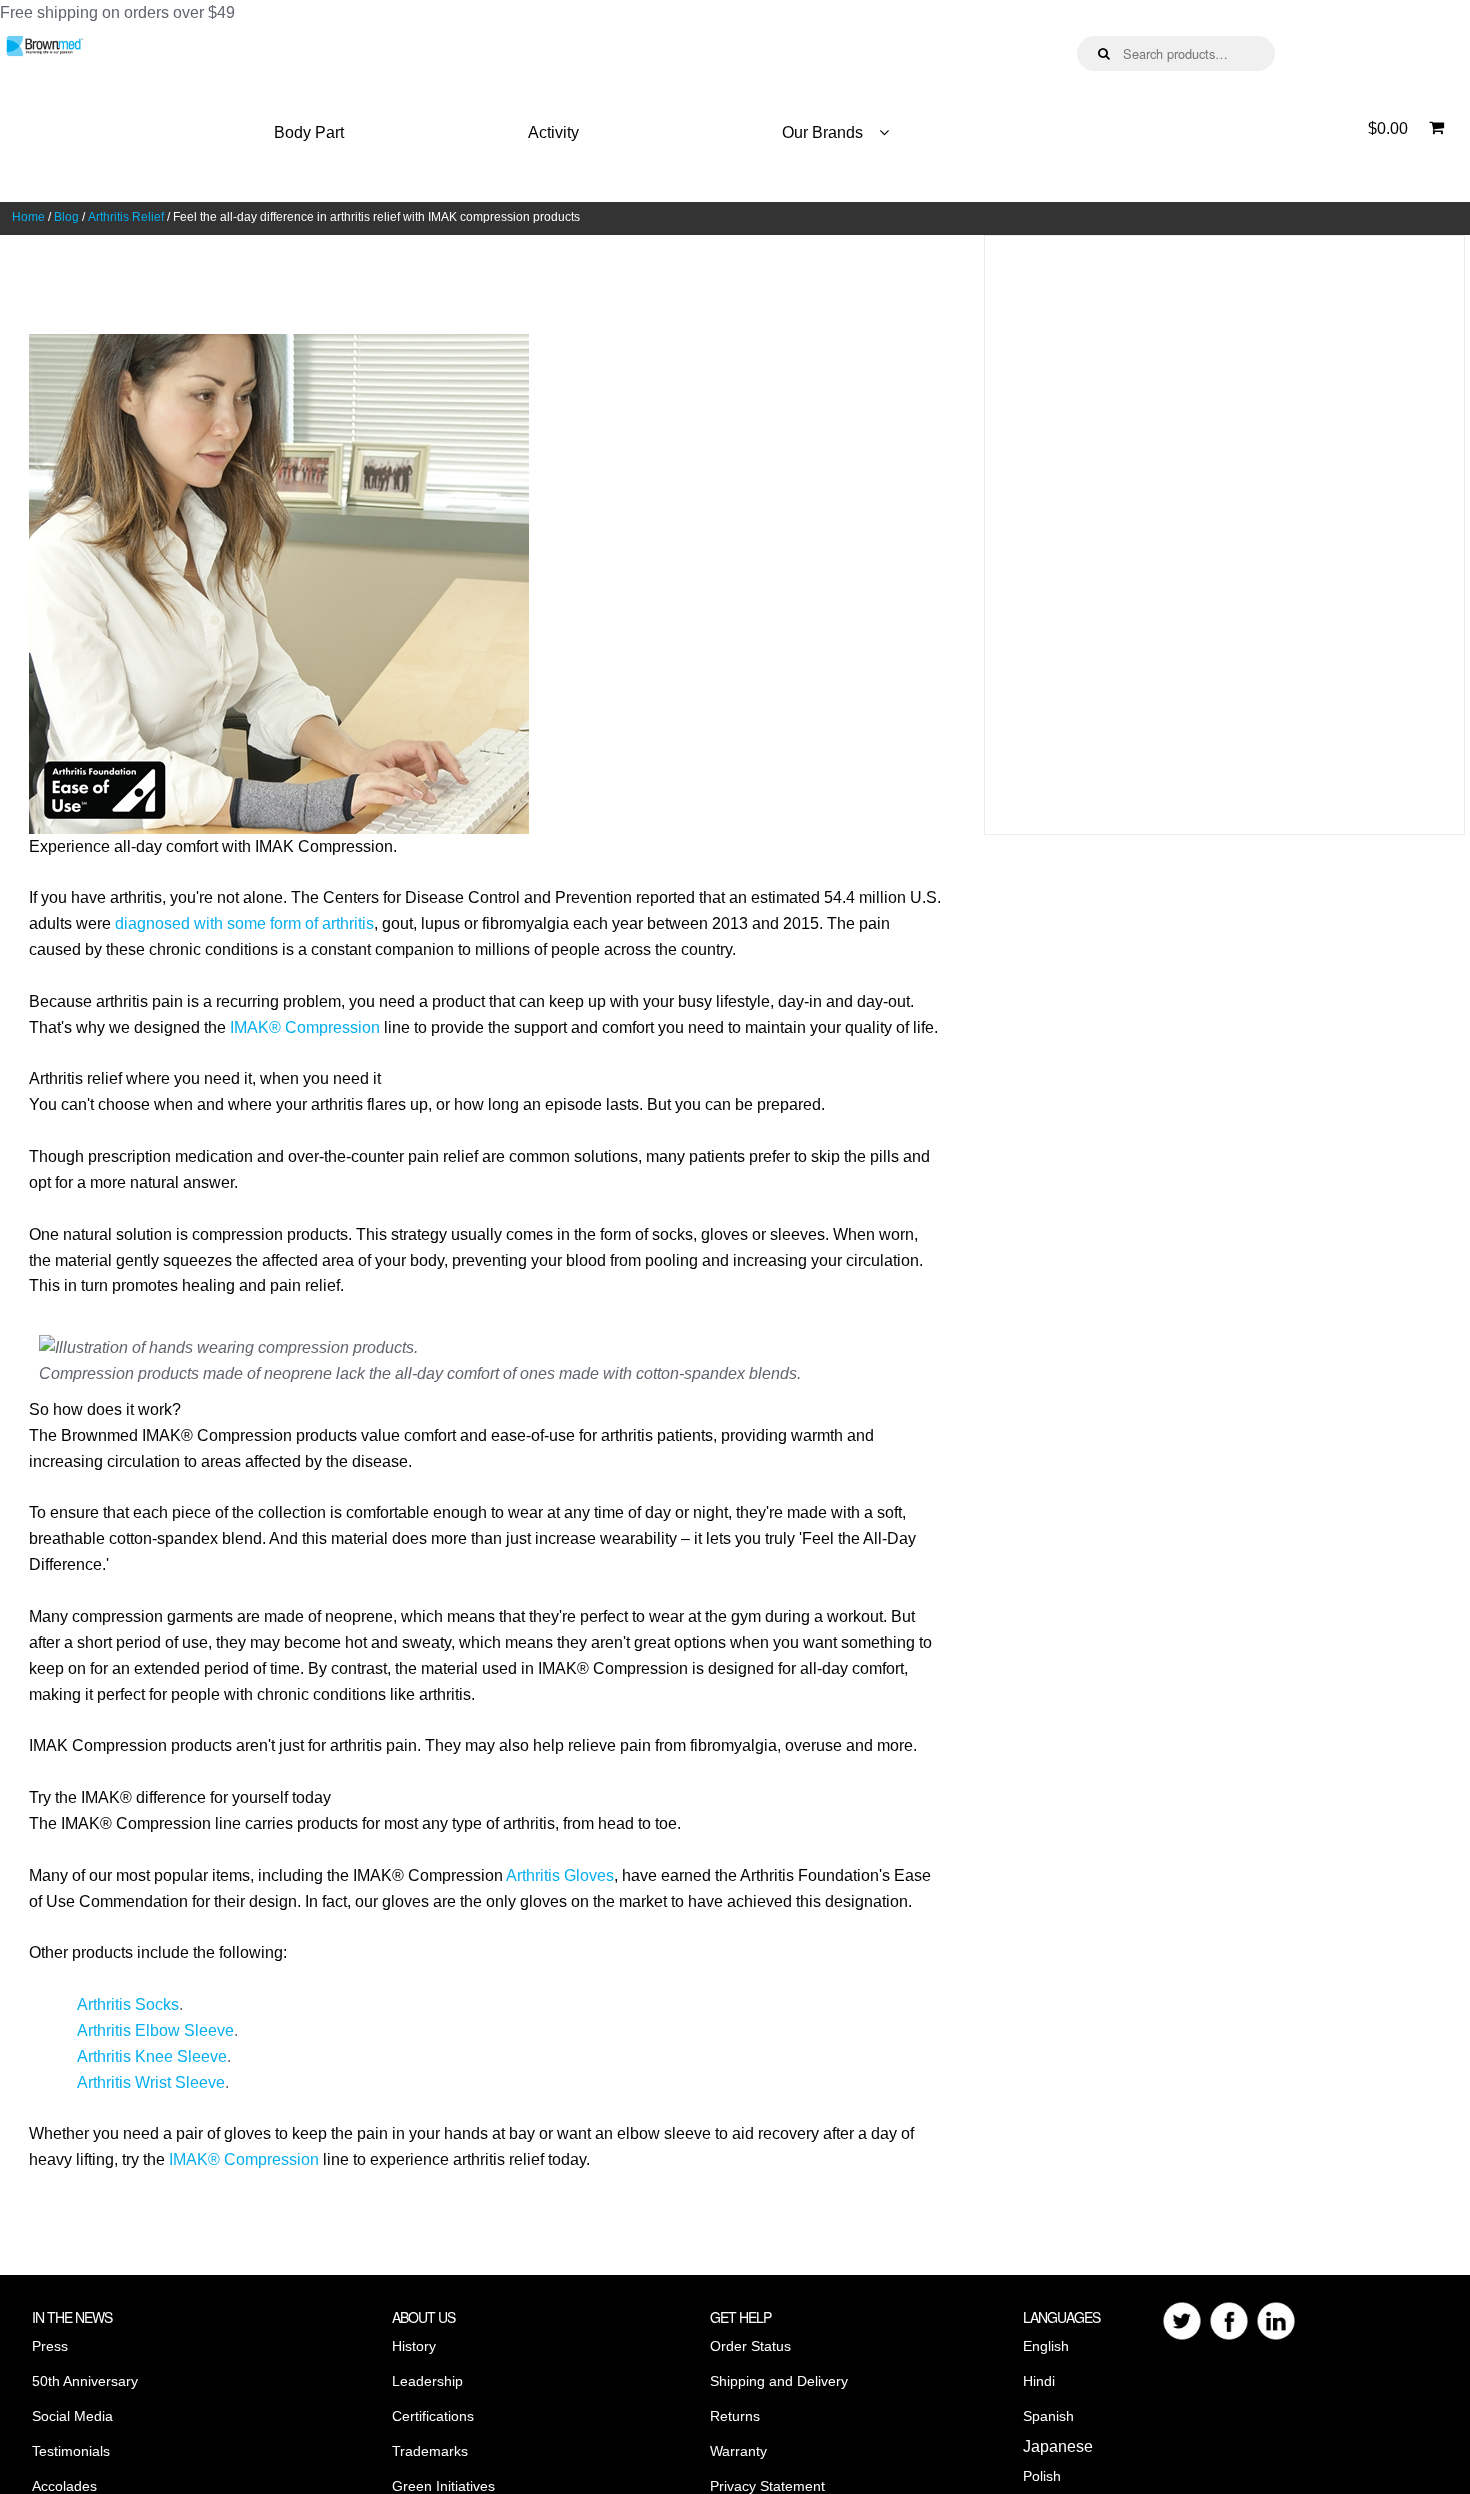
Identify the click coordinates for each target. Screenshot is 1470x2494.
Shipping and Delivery (779, 2381)
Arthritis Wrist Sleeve (151, 2082)
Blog (66, 217)
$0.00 (1388, 128)
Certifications (433, 2416)
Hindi (1039, 2381)
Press (50, 2346)
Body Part (309, 132)
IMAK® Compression (305, 1027)
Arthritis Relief (126, 217)
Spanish (1048, 2416)
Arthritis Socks (128, 2004)
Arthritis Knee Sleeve (152, 2056)
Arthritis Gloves (560, 1875)
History (414, 2346)
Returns (735, 2416)
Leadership (427, 2381)
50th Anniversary (85, 2381)
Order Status (750, 2346)
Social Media (72, 2416)
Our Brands (822, 132)
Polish (1042, 2476)
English (1046, 2346)
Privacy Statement (767, 2486)
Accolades (64, 2486)
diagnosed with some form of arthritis (244, 923)
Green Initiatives (443, 2486)
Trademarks (430, 2451)
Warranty (738, 2451)
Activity (553, 132)
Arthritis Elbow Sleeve (155, 2030)
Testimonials (71, 2451)
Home (28, 217)
